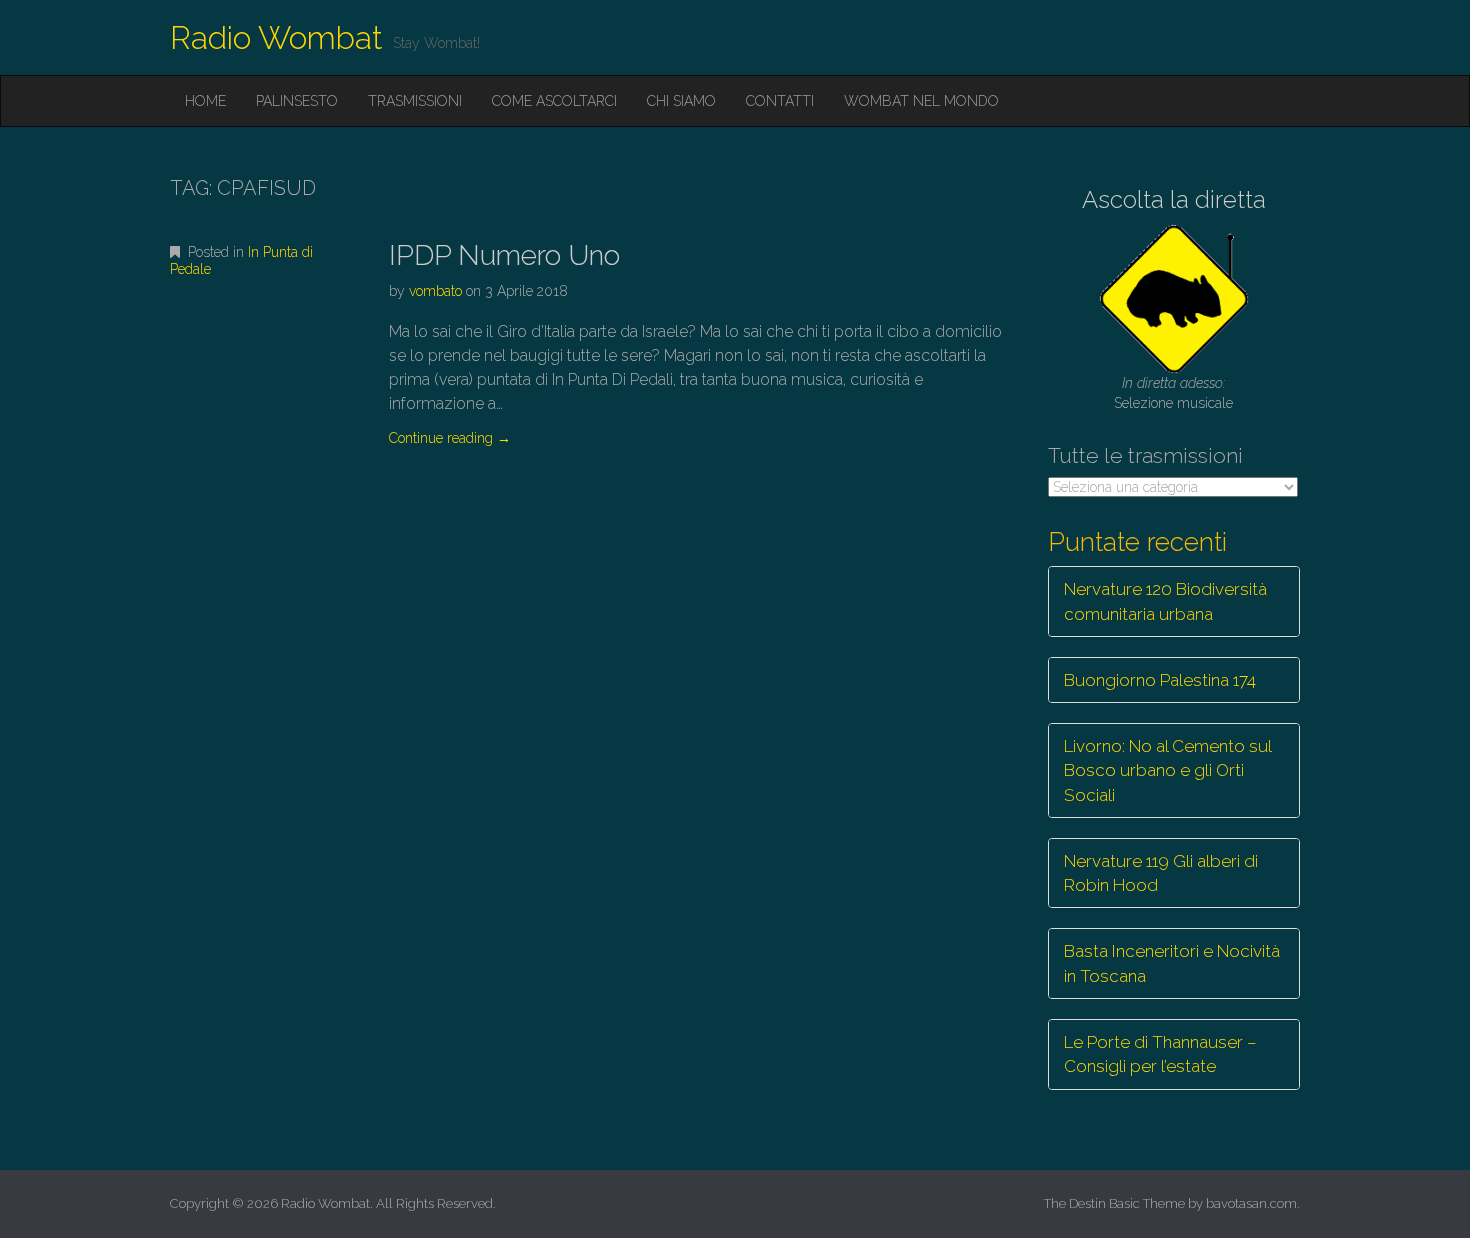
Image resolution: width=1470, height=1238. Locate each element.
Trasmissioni (415, 101)
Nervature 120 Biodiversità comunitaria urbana (1165, 601)
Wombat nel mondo (921, 101)
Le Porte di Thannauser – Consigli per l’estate (1160, 1054)
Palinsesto (297, 101)
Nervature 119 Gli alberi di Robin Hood (1161, 873)
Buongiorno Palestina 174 (1160, 680)
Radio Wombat (276, 37)
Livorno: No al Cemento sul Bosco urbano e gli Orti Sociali (1168, 770)
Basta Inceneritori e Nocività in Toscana (1172, 963)
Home (205, 101)
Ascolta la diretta (1174, 199)
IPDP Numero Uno (504, 255)
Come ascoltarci (554, 101)
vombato (435, 291)
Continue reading (450, 438)
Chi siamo (681, 101)
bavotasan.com (1251, 1203)
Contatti (780, 101)
